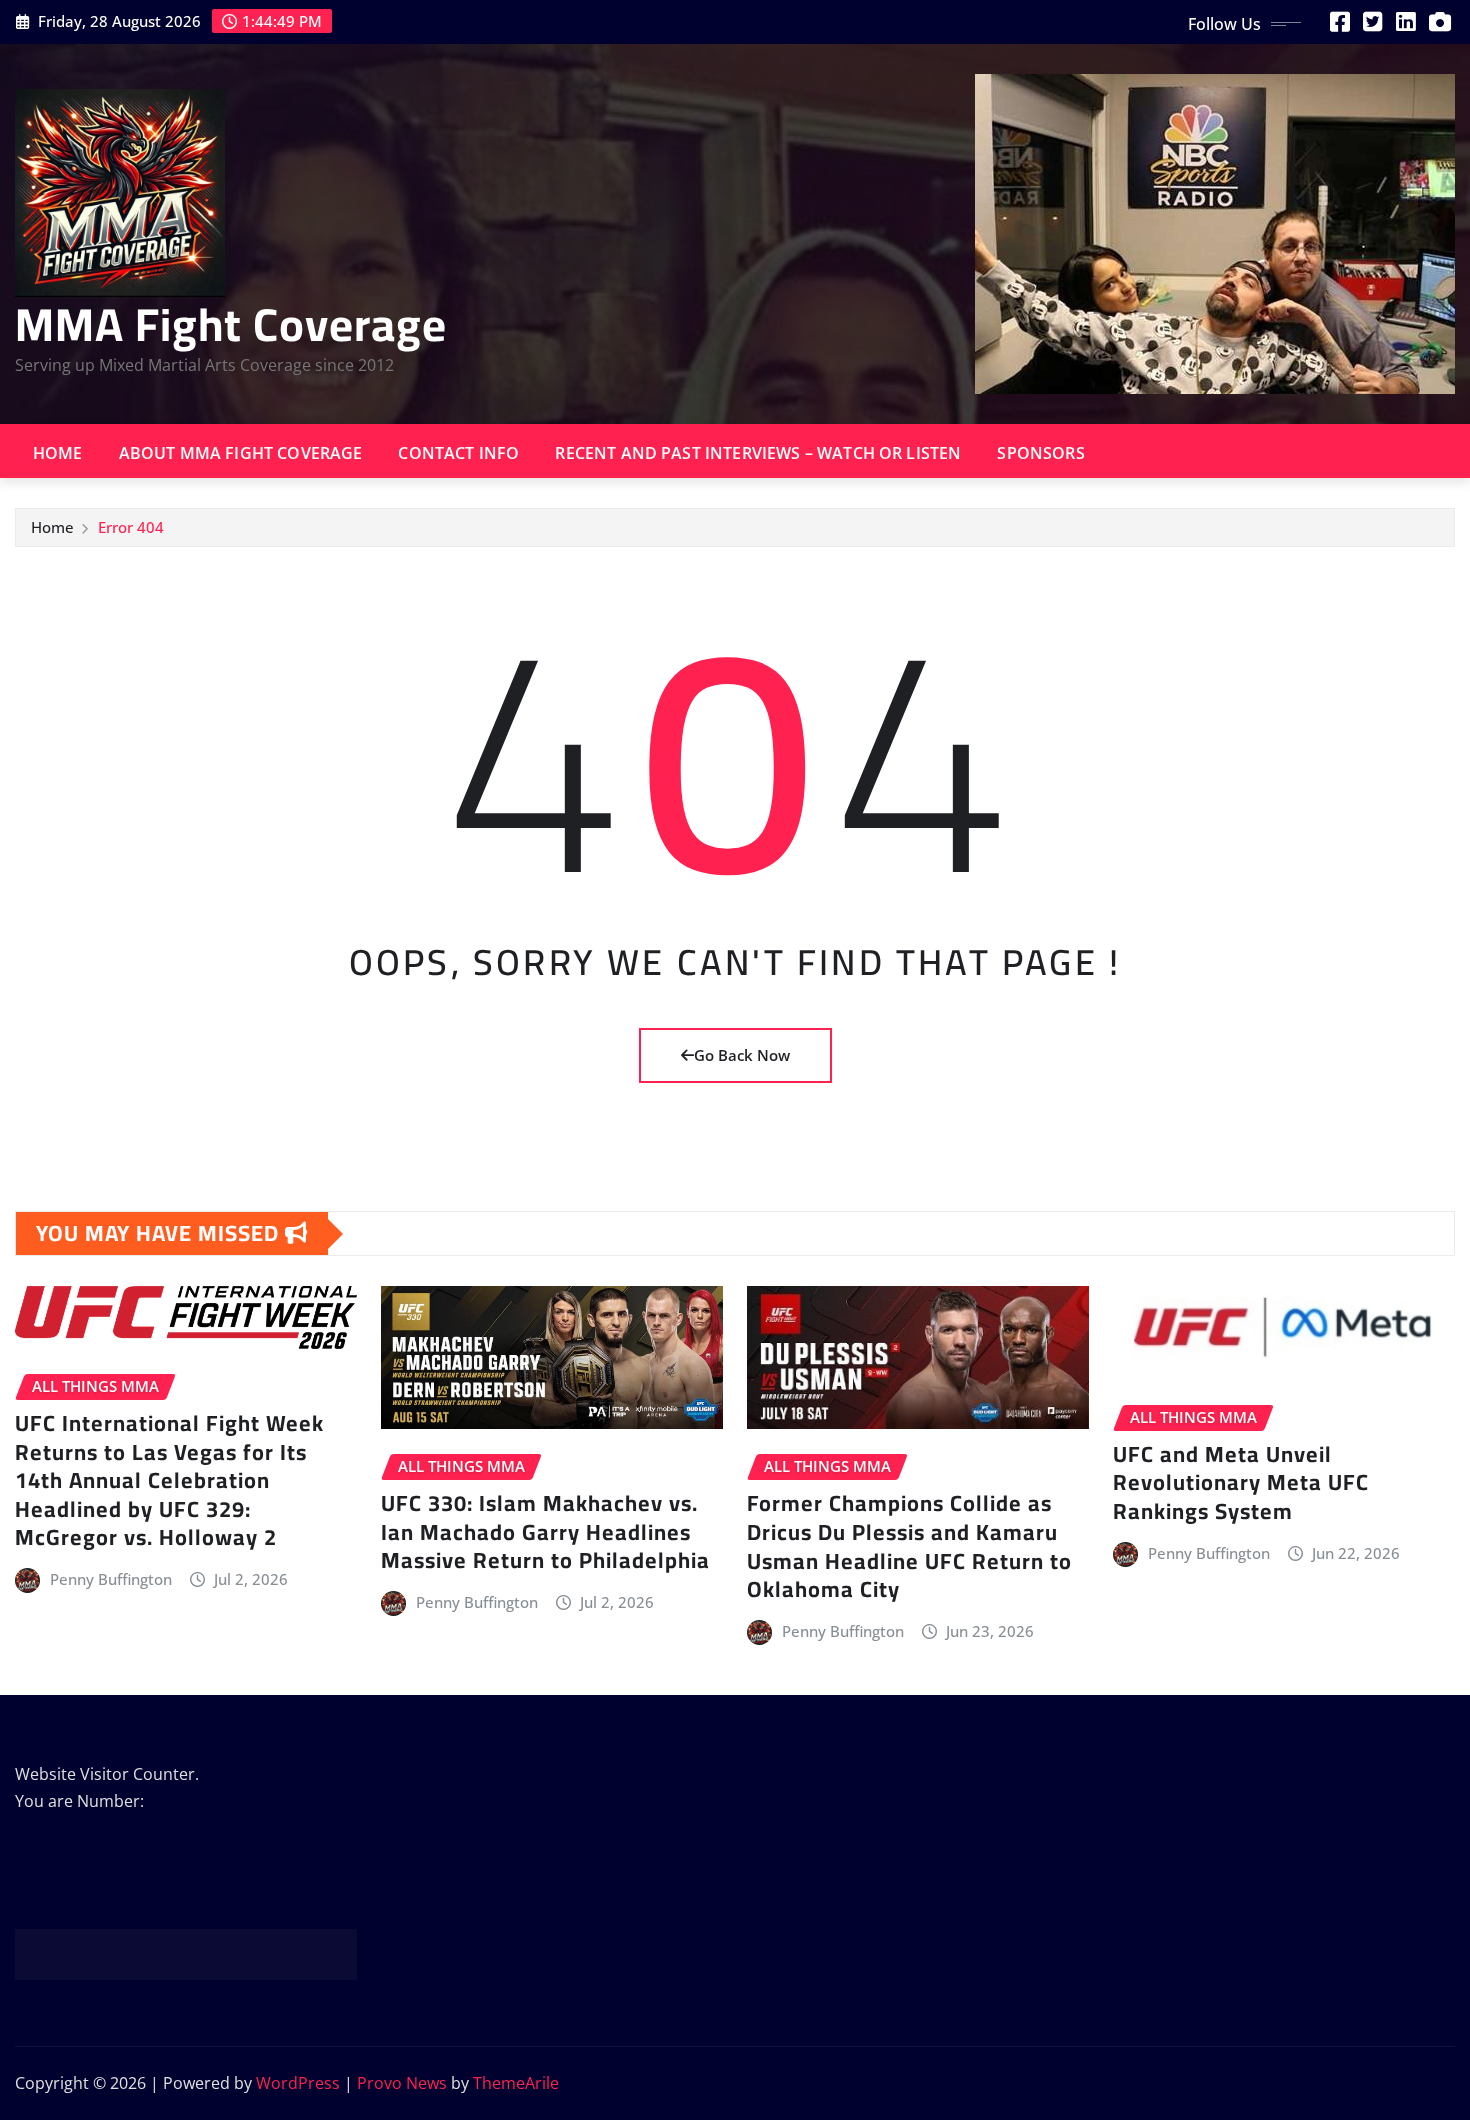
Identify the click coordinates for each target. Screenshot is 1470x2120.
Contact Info (458, 453)
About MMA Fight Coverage (241, 453)
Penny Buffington (111, 1579)
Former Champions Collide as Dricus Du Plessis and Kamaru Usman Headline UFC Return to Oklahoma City (909, 1546)
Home (58, 453)
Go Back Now (742, 1055)
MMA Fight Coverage (231, 324)
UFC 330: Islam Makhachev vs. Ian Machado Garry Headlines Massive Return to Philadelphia (545, 1531)
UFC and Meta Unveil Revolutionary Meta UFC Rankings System (1241, 1482)
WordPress (298, 2083)
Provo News (402, 2083)
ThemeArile (516, 2083)
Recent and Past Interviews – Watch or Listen (758, 453)
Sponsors (1040, 453)
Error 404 (131, 527)
